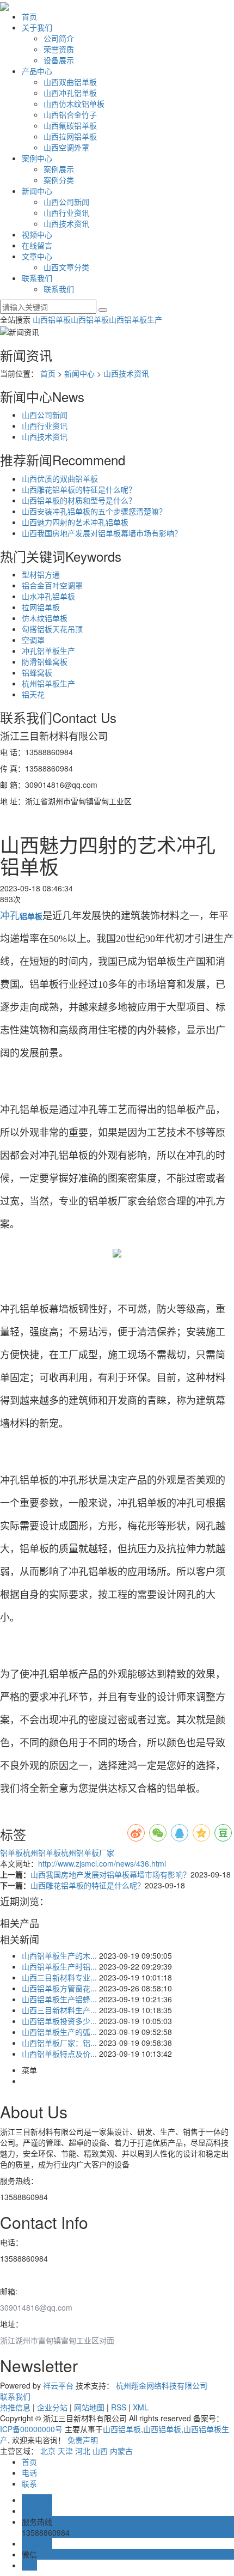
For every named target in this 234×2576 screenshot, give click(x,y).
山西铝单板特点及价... (59, 2053)
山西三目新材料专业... (59, 1977)
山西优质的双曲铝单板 (60, 478)
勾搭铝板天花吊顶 (52, 629)
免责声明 (83, 2440)
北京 (48, 2451)
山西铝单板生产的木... (59, 1955)
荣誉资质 (59, 49)
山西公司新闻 (66, 202)
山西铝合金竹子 (70, 114)
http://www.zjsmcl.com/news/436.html (102, 1863)
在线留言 (37, 245)
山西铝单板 (52, 319)
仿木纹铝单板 (45, 618)
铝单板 (11, 1852)
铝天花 (33, 694)
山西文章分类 (66, 267)
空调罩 (33, 640)
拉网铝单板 (41, 607)
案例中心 (37, 158)
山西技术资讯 (66, 223)
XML (141, 2407)
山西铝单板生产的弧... (59, 2032)
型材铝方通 (41, 574)
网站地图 (89, 2407)
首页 (29, 16)
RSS (119, 2407)
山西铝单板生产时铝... (59, 1966)
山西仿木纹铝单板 (74, 104)
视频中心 (37, 234)
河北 (83, 2451)
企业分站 (52, 2407)
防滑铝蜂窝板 (45, 661)
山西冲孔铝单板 (70, 93)
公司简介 (59, 38)
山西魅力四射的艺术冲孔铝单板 (75, 522)
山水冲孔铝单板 (48, 596)
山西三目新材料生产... (59, 2010)
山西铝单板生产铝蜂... (59, 1999)
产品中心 (37, 71)
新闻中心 (37, 191)
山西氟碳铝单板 (70, 125)
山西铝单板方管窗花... (59, 1988)
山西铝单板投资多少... (59, 2021)
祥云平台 (58, 2385)
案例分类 (59, 180)
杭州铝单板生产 (48, 683)
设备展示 (59, 60)
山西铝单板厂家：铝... (59, 2043)
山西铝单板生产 (136, 319)
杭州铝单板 (42, 1852)
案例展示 (59, 169)
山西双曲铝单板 (70, 82)
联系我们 (37, 278)
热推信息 (15, 2407)
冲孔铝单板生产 (48, 651)
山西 (100, 2451)
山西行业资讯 (66, 212)
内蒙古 (121, 2451)
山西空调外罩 (66, 147)
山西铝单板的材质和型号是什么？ (79, 500)
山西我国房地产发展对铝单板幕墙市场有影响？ (102, 533)
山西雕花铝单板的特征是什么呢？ (79, 489)
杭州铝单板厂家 (88, 1852)
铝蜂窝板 (37, 672)
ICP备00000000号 (31, 2429)
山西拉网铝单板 (70, 136)
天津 (65, 2451)
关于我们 (37, 27)
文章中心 (37, 256)
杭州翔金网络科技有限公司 (162, 2385)
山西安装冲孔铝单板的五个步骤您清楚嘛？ (94, 511)
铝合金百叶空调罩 (52, 585)
